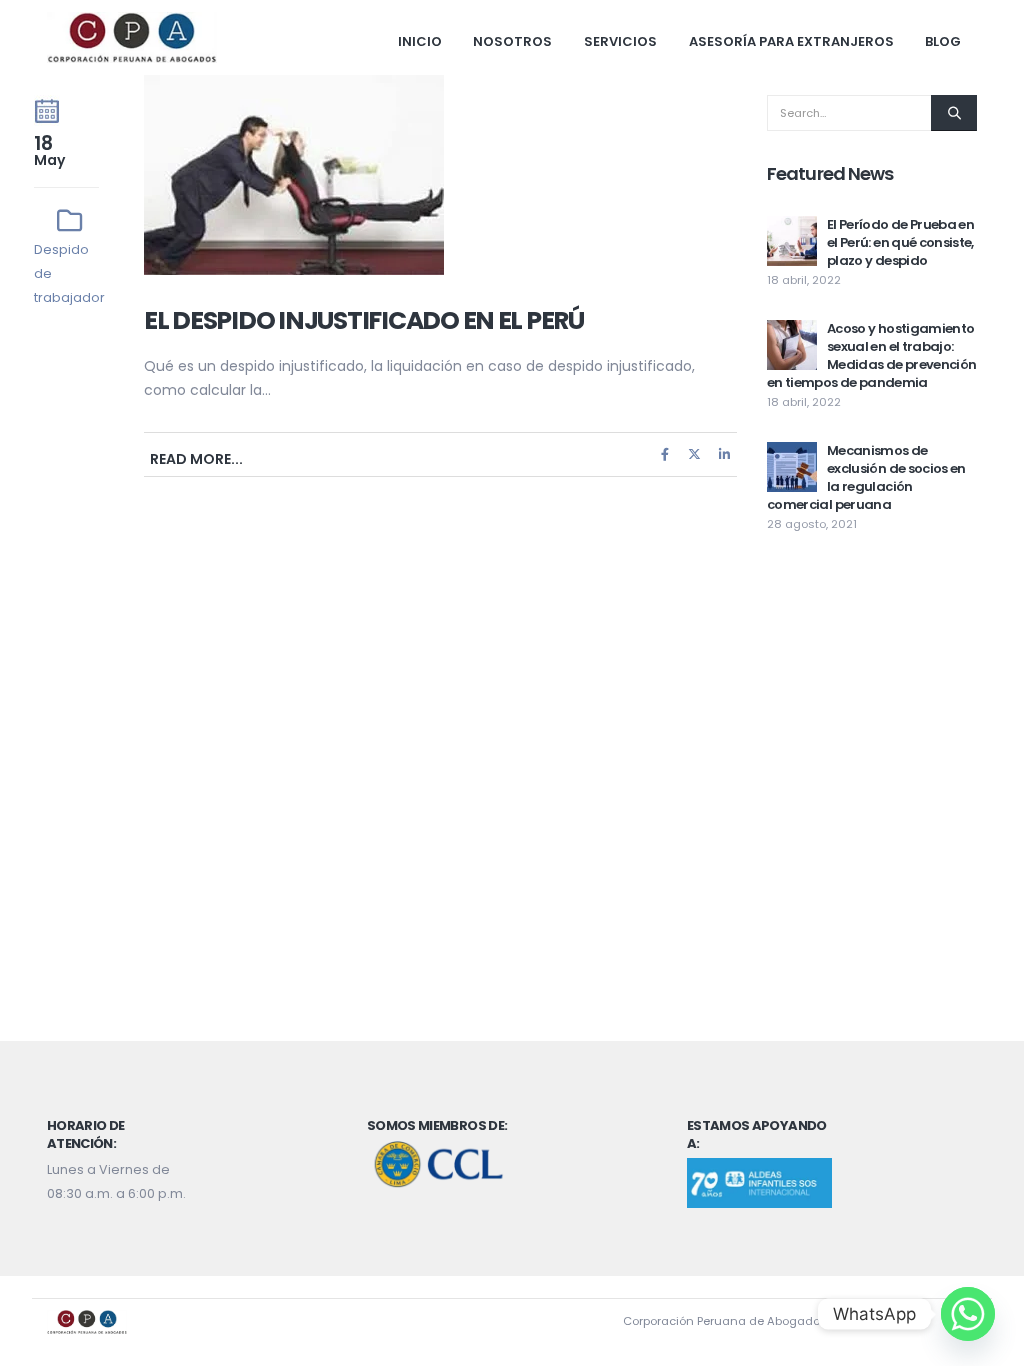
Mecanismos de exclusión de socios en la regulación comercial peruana (866, 477)
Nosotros (512, 41)
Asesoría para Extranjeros (791, 41)
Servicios (620, 41)
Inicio (420, 41)
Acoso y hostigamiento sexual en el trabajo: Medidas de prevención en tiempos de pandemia (871, 355)
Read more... (196, 459)
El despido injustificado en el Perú (364, 320)
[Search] (954, 113)
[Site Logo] (132, 38)
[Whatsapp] (968, 1314)
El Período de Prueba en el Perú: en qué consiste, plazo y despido (900, 242)
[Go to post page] (792, 240)
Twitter (695, 454)
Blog (943, 41)
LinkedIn (724, 454)
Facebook (665, 454)
